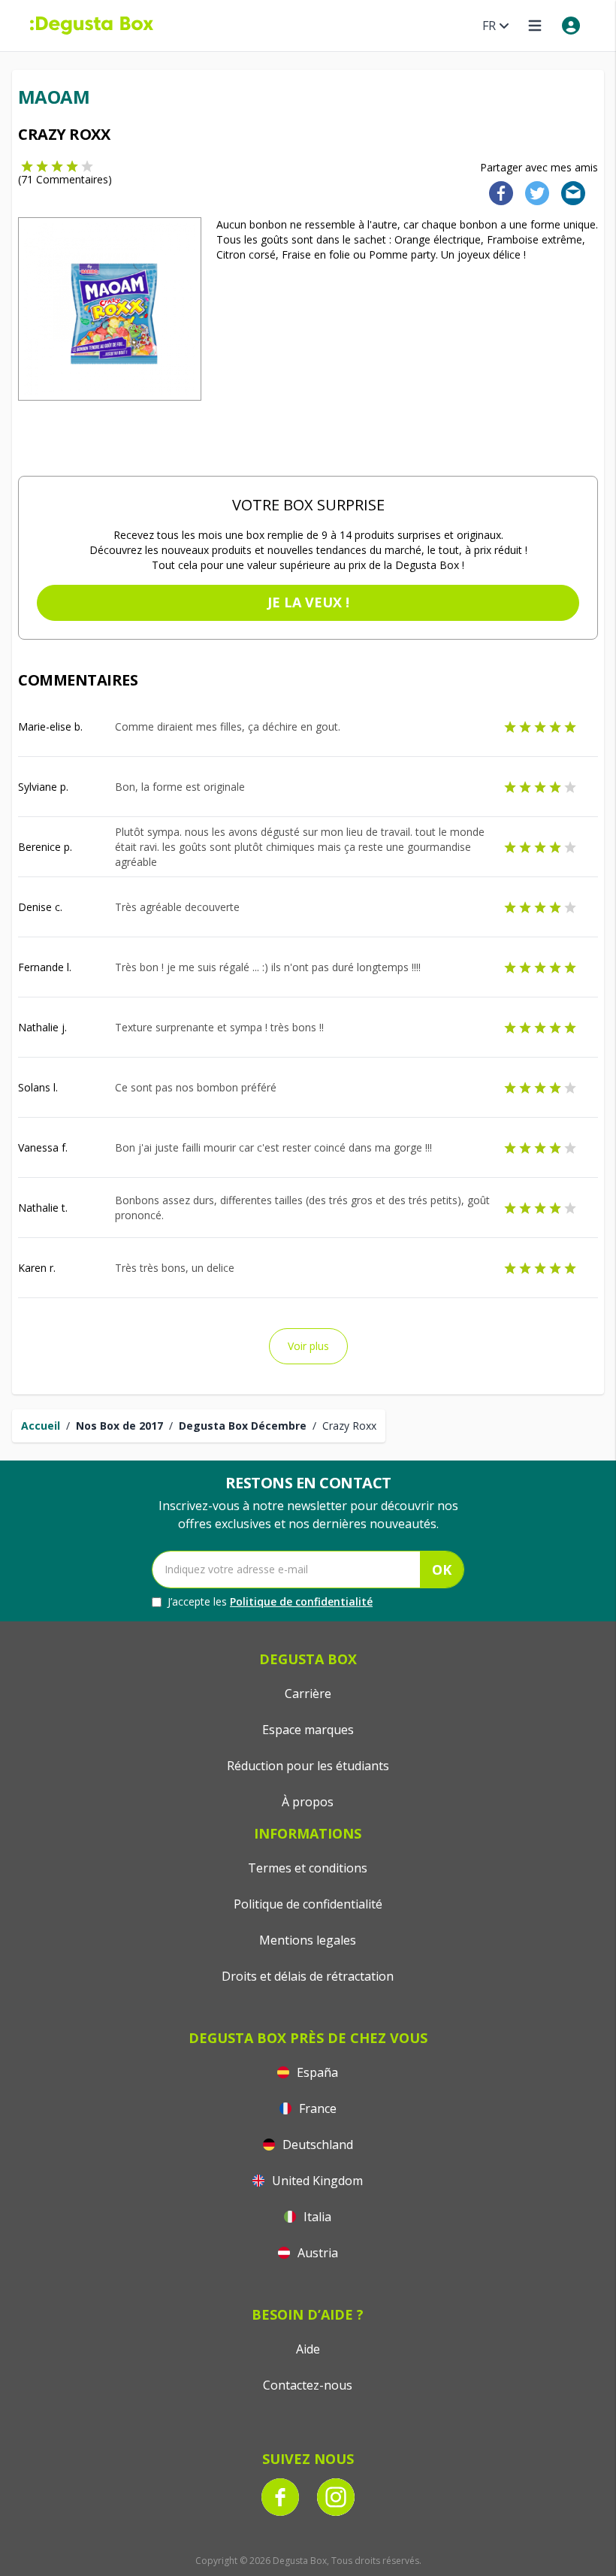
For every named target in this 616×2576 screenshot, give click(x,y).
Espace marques (308, 1730)
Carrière (308, 1694)
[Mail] (569, 192)
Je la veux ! (308, 602)
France (316, 2108)
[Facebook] (497, 192)
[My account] (571, 26)
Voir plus (308, 1346)
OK (442, 1570)
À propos (308, 1802)
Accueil (41, 1426)
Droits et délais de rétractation (308, 1976)
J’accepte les (270, 1601)
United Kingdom (316, 2181)
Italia (316, 2217)
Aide (308, 2349)
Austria (316, 2253)
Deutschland (316, 2145)
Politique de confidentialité (301, 1601)
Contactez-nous (308, 2385)
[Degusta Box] (92, 26)
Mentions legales (308, 1940)
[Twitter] (534, 192)
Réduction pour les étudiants (308, 1766)
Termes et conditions (308, 1868)
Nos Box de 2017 (119, 1426)
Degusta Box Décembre (243, 1426)
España (316, 2072)
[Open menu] (535, 26)
